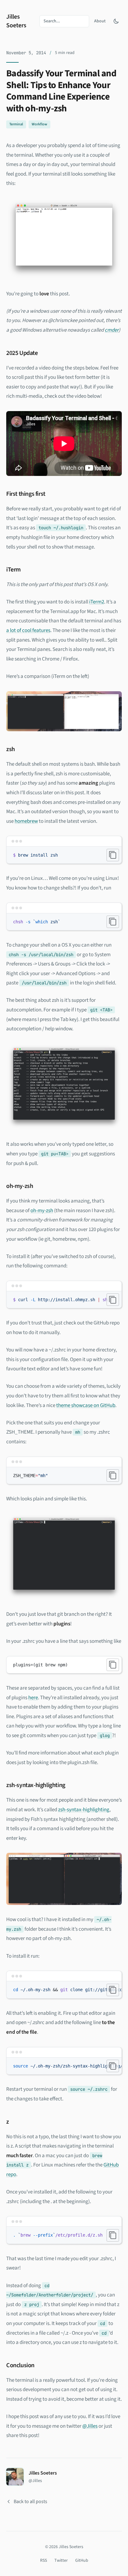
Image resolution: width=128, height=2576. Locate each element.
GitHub (82, 2560)
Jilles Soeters (16, 21)
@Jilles (90, 2426)
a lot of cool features (28, 630)
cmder (112, 330)
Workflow (39, 124)
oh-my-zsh (42, 1211)
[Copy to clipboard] (113, 855)
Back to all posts (30, 2502)
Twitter (61, 2560)
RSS (43, 2560)
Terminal (16, 124)
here (33, 1698)
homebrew (26, 821)
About (100, 21)
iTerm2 (97, 602)
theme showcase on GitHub (86, 1405)
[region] (64, 1300)
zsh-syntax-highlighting (84, 1810)
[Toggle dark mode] (116, 21)
